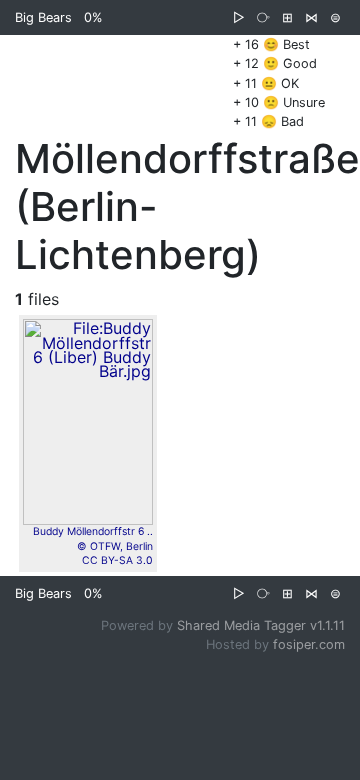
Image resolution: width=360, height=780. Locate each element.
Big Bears (43, 17)
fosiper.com (309, 644)
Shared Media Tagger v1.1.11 (261, 625)
